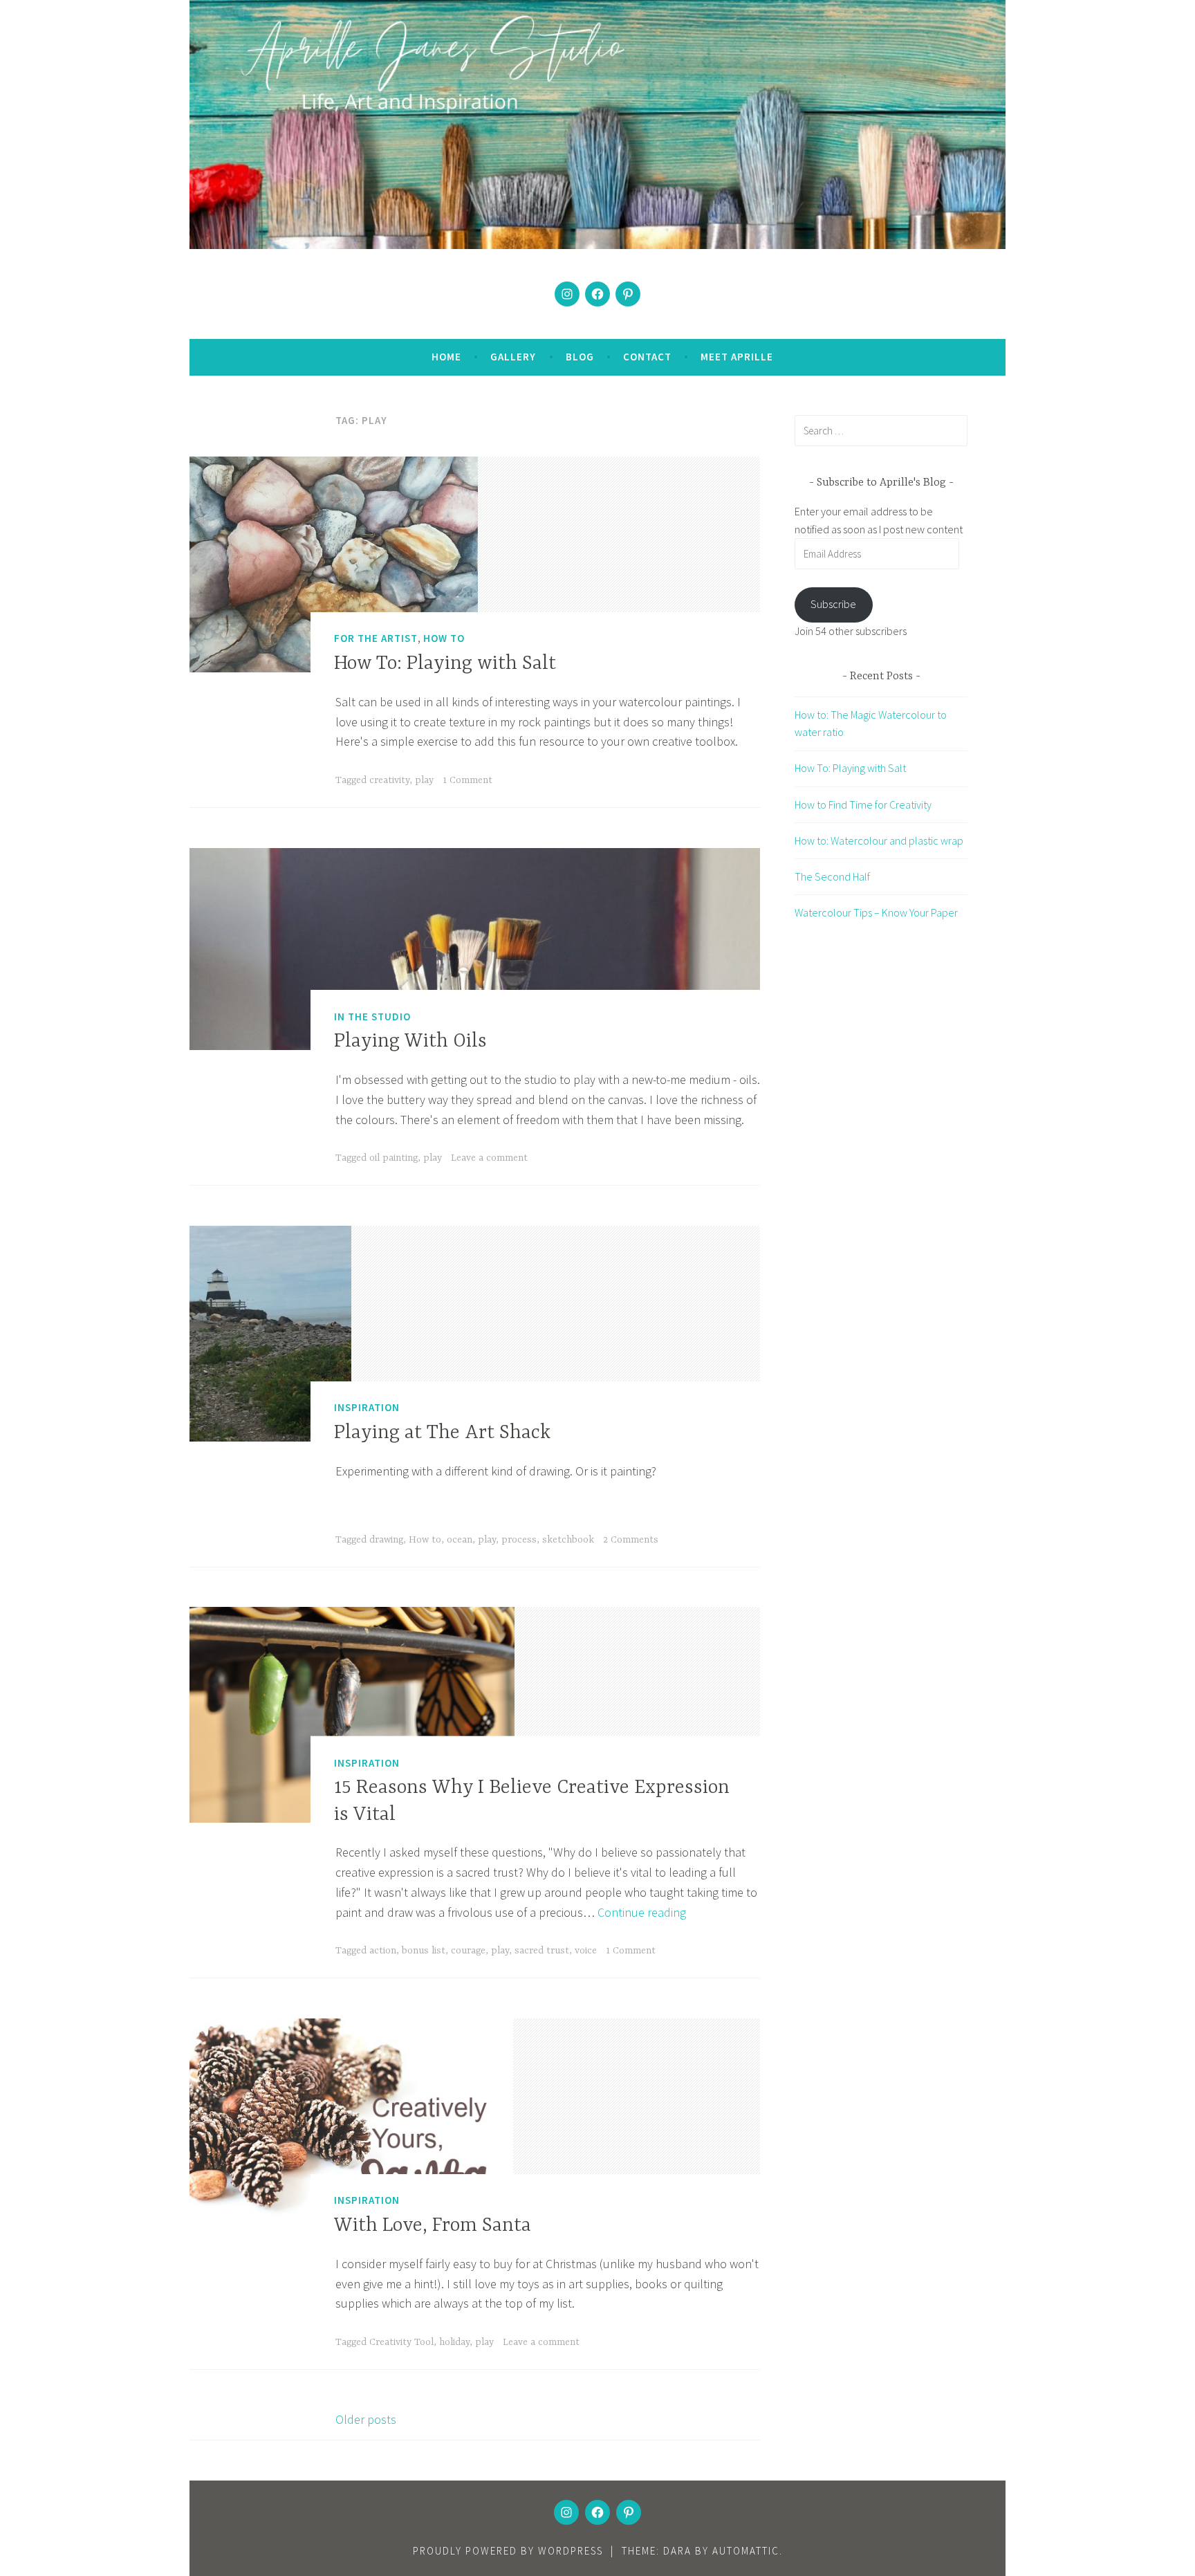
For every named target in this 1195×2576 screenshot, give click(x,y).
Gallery (513, 357)
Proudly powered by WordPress (508, 2551)
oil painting (393, 1158)
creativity (389, 780)
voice (586, 1951)
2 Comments (631, 1540)
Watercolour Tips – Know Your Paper (876, 912)
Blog (580, 357)
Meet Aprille (737, 357)
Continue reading (642, 1912)
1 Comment (467, 780)
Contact (647, 357)
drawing (386, 1540)
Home (446, 357)
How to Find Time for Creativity (863, 804)
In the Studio (372, 1016)
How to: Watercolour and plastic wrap (879, 840)
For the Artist (376, 638)
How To (444, 638)
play (424, 780)
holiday (454, 2342)
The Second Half (832, 876)
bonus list (424, 1951)
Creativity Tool (401, 2342)
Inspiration (367, 1407)
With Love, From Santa (433, 2226)
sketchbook (568, 1540)
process (519, 1540)
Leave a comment (489, 1158)
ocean (460, 1540)
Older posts (366, 2419)
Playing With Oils (410, 1042)
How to (425, 1540)
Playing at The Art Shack (442, 1433)
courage (468, 1951)
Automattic (746, 2551)
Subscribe (833, 604)
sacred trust (542, 1951)
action (383, 1951)
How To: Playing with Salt (445, 664)
